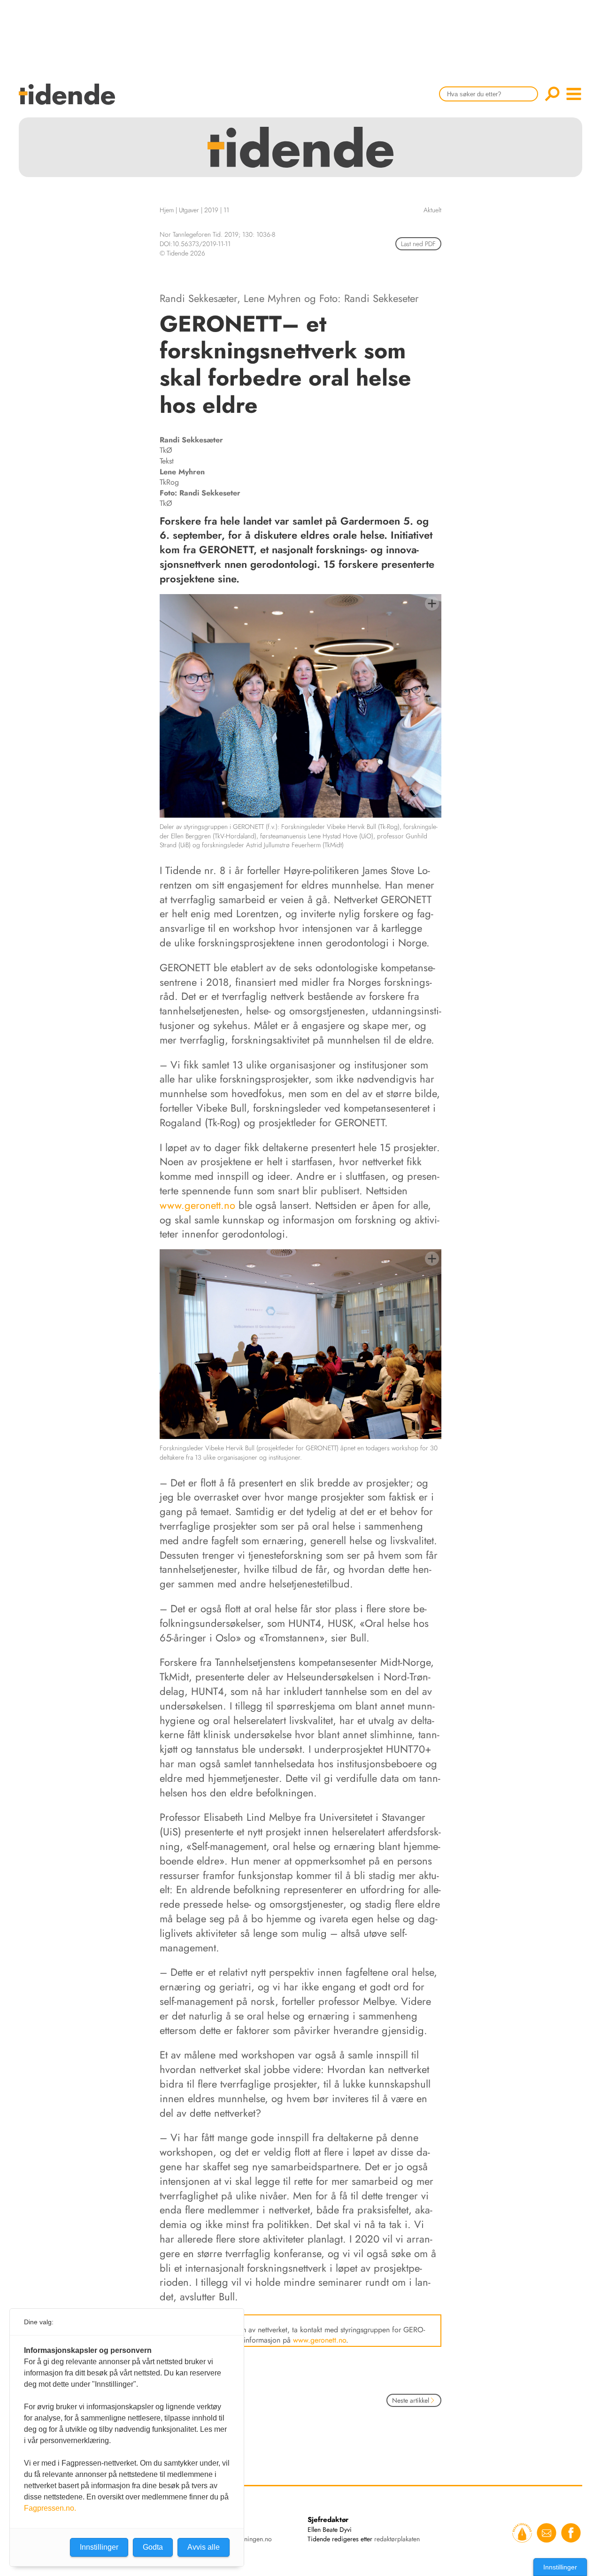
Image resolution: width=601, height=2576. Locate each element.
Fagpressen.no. (50, 2508)
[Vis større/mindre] (432, 603)
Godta (153, 2547)
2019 (211, 210)
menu (574, 94)
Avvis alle (204, 2547)
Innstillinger (560, 2567)
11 (226, 210)
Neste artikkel (411, 2400)
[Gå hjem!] (69, 100)
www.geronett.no (197, 1205)
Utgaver (189, 210)
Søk (552, 94)
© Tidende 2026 (182, 253)
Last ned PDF (418, 244)
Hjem (167, 210)
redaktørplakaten (397, 2539)
